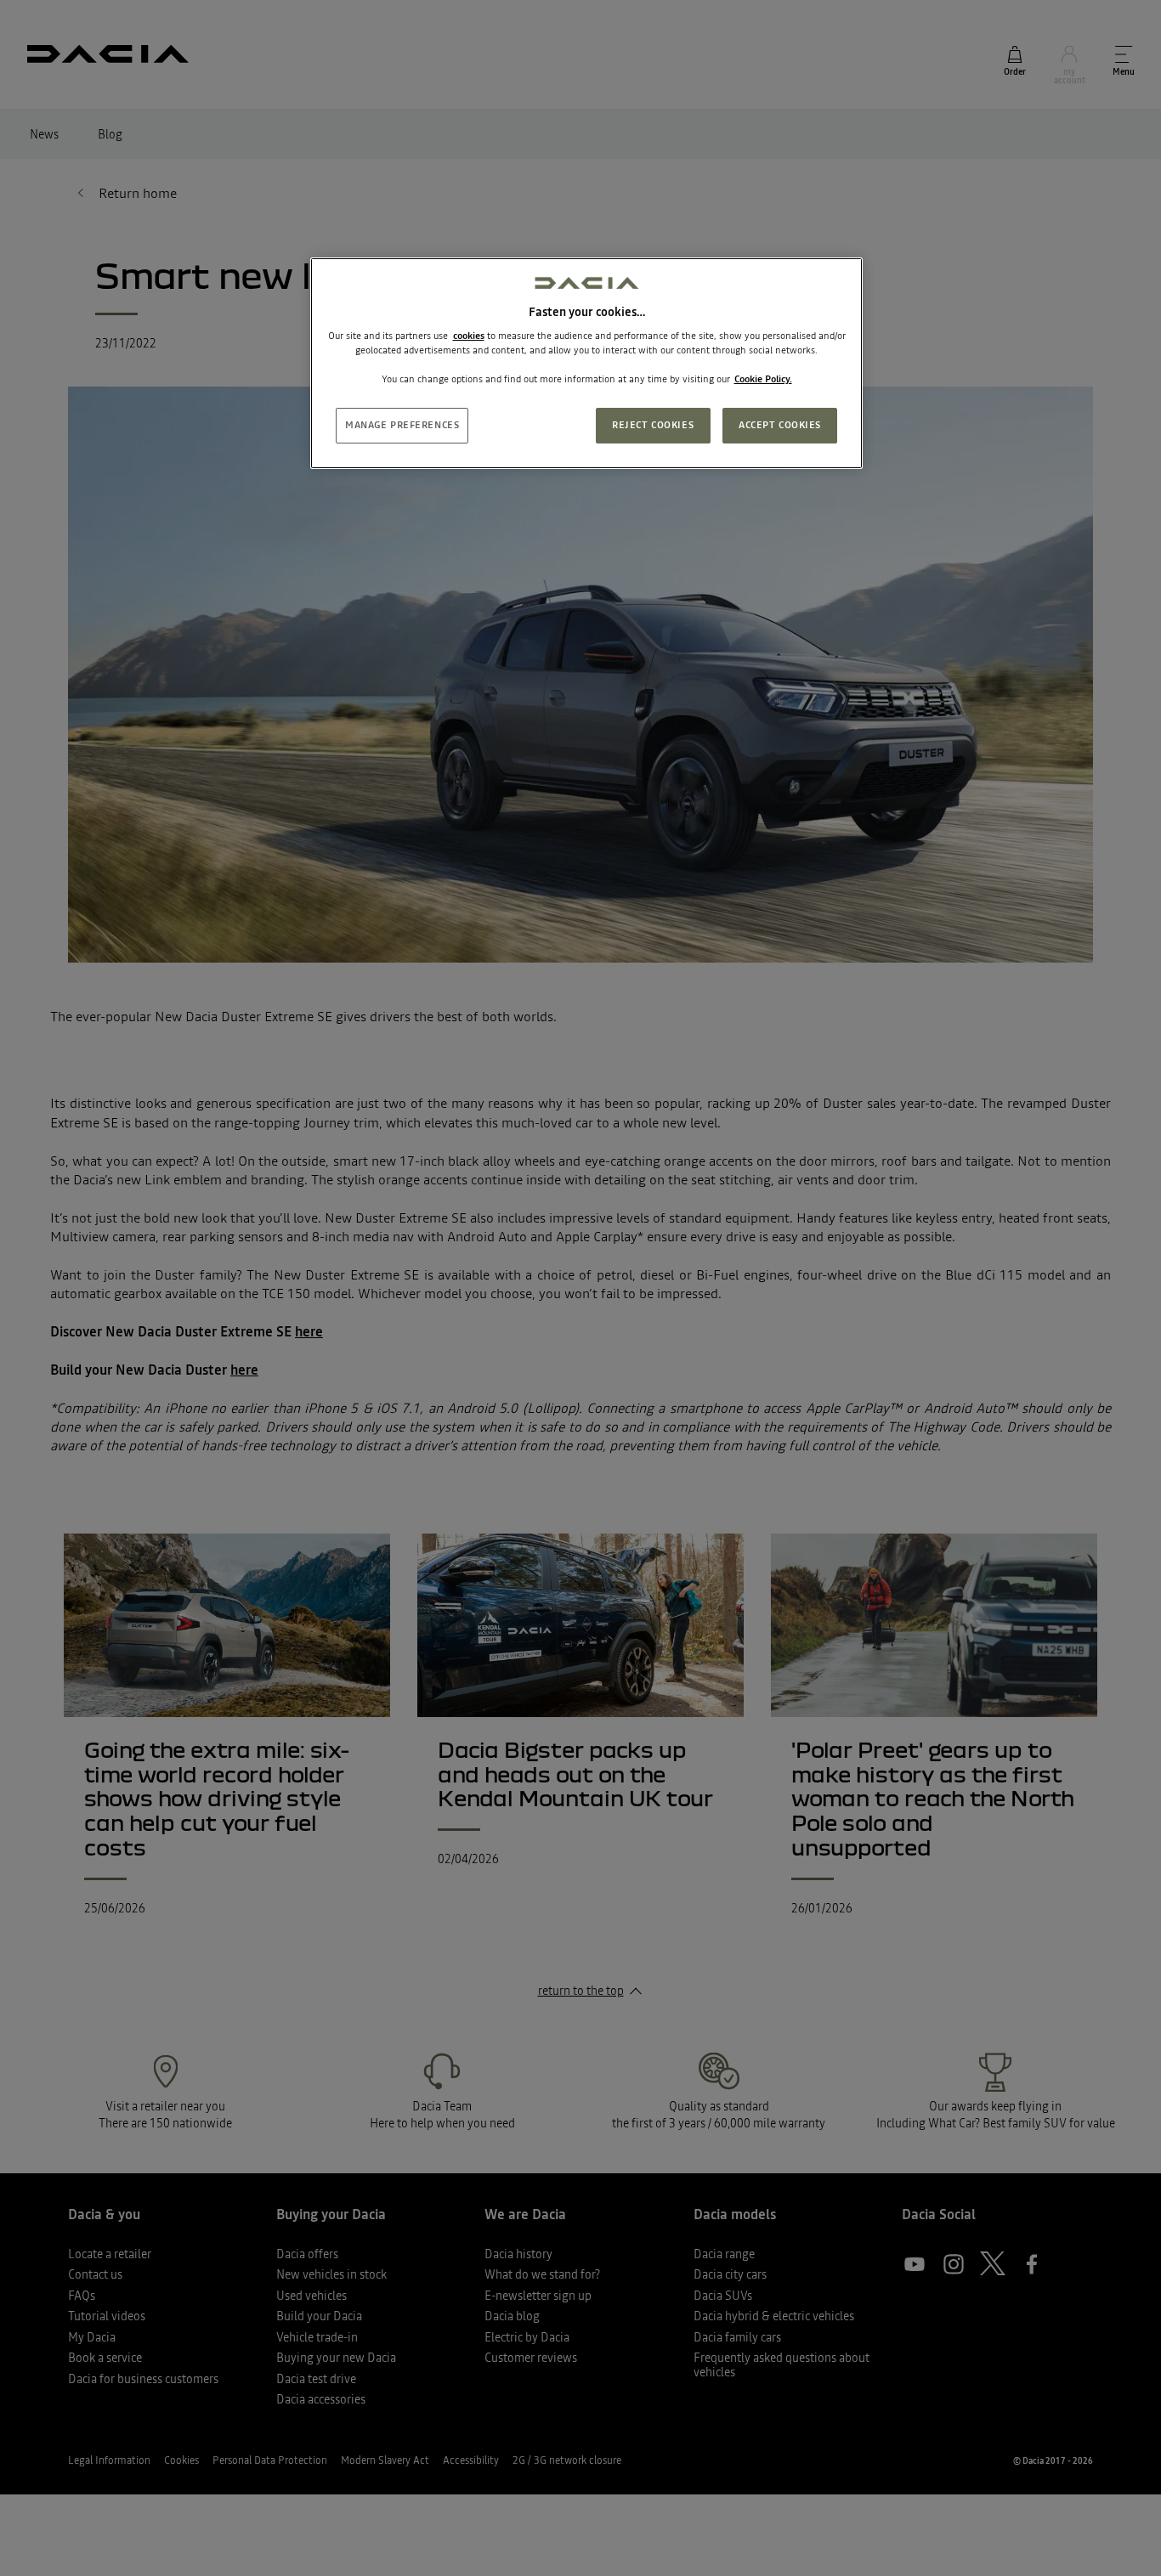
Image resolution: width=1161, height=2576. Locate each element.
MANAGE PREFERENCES (402, 425)
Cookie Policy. (763, 379)
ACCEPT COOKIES (780, 425)
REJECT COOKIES (653, 425)
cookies (469, 336)
